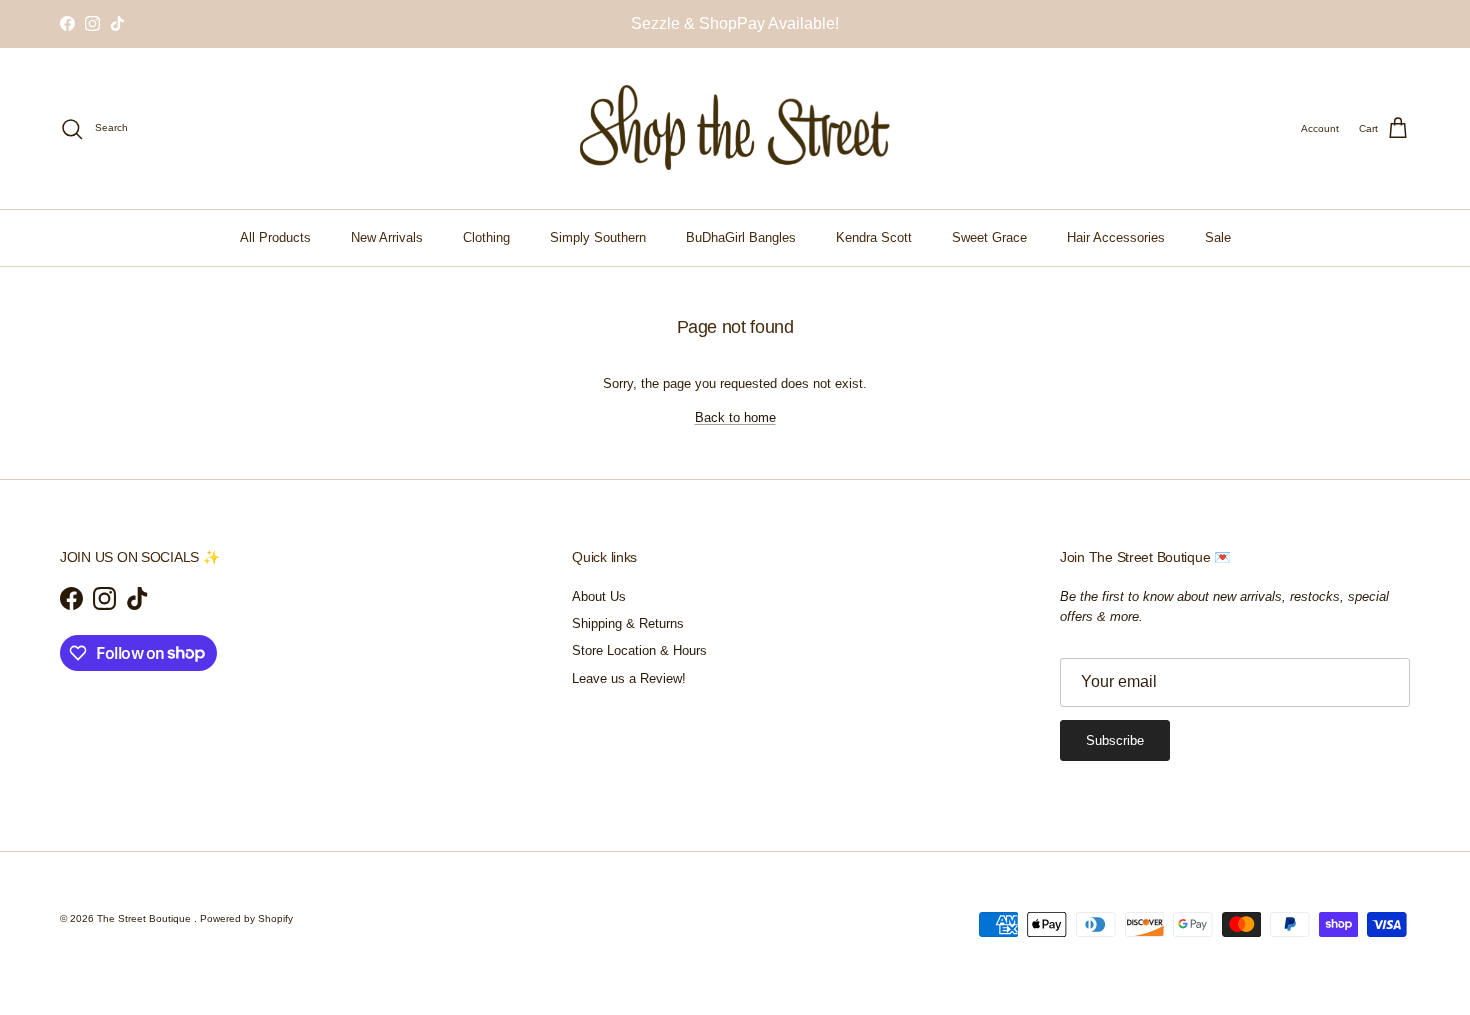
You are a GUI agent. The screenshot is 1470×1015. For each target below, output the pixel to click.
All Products (275, 237)
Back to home (735, 417)
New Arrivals (387, 237)
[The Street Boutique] (735, 128)
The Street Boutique (145, 918)
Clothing (486, 237)
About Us (599, 596)
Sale (1218, 237)
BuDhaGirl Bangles (741, 237)
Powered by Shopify (246, 918)
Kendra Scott (874, 237)
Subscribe (1115, 740)
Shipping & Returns (628, 623)
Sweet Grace (989, 237)
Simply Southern (598, 237)
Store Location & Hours (639, 650)
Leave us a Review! (629, 678)
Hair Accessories (1116, 237)
